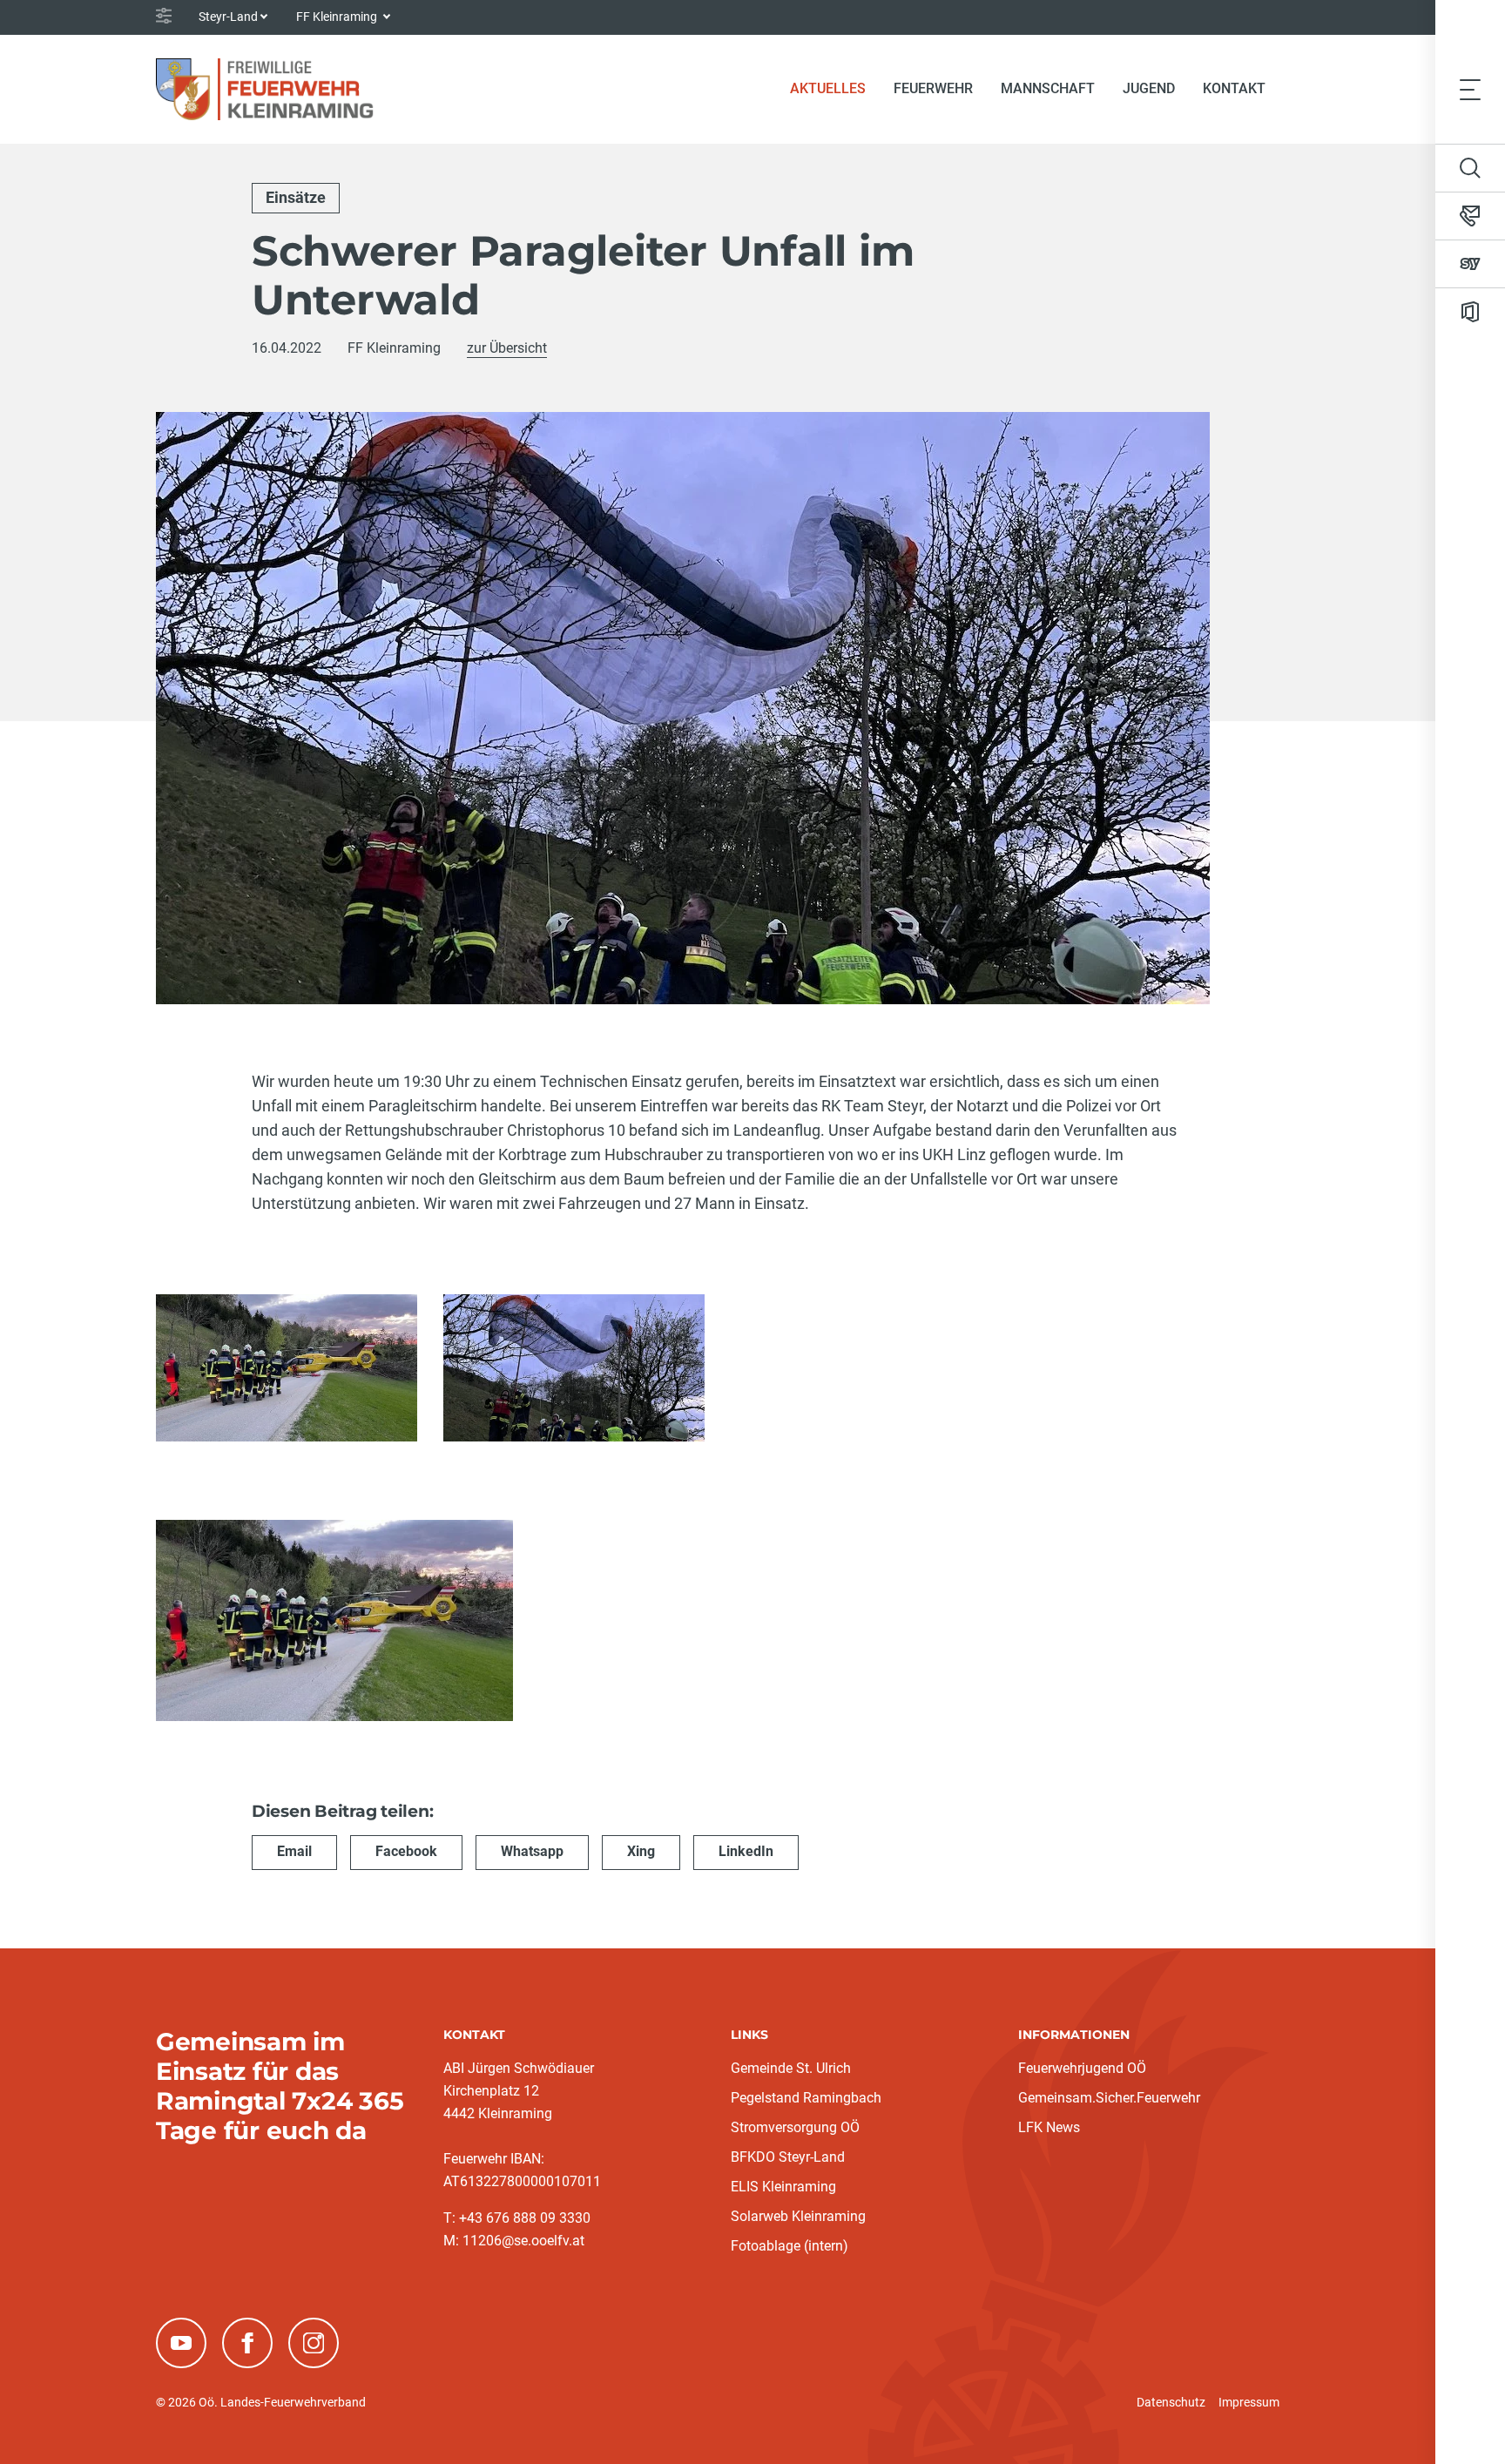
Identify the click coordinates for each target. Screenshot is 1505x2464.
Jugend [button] (1149, 88)
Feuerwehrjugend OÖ (1082, 2068)
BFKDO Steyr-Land (788, 2157)
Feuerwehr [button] (933, 88)
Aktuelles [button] (828, 88)
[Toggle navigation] (1470, 89)
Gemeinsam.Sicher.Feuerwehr (1109, 2098)
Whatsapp (532, 1851)
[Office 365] (1470, 312)
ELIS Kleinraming (783, 2187)
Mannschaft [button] (1048, 88)
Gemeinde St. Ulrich (791, 2068)
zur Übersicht (507, 348)
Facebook (406, 1851)
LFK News (1049, 2127)
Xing (641, 1851)
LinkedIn (746, 1851)
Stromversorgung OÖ (795, 2127)
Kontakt (1234, 88)
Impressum (1249, 2402)
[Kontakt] (1470, 216)
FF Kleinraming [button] (338, 17)
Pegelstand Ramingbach (806, 2098)
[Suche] (1470, 168)
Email (294, 1851)
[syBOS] (1470, 264)
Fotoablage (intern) (790, 2246)
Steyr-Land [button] (228, 17)
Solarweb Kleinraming (798, 2216)
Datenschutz (1171, 2402)
